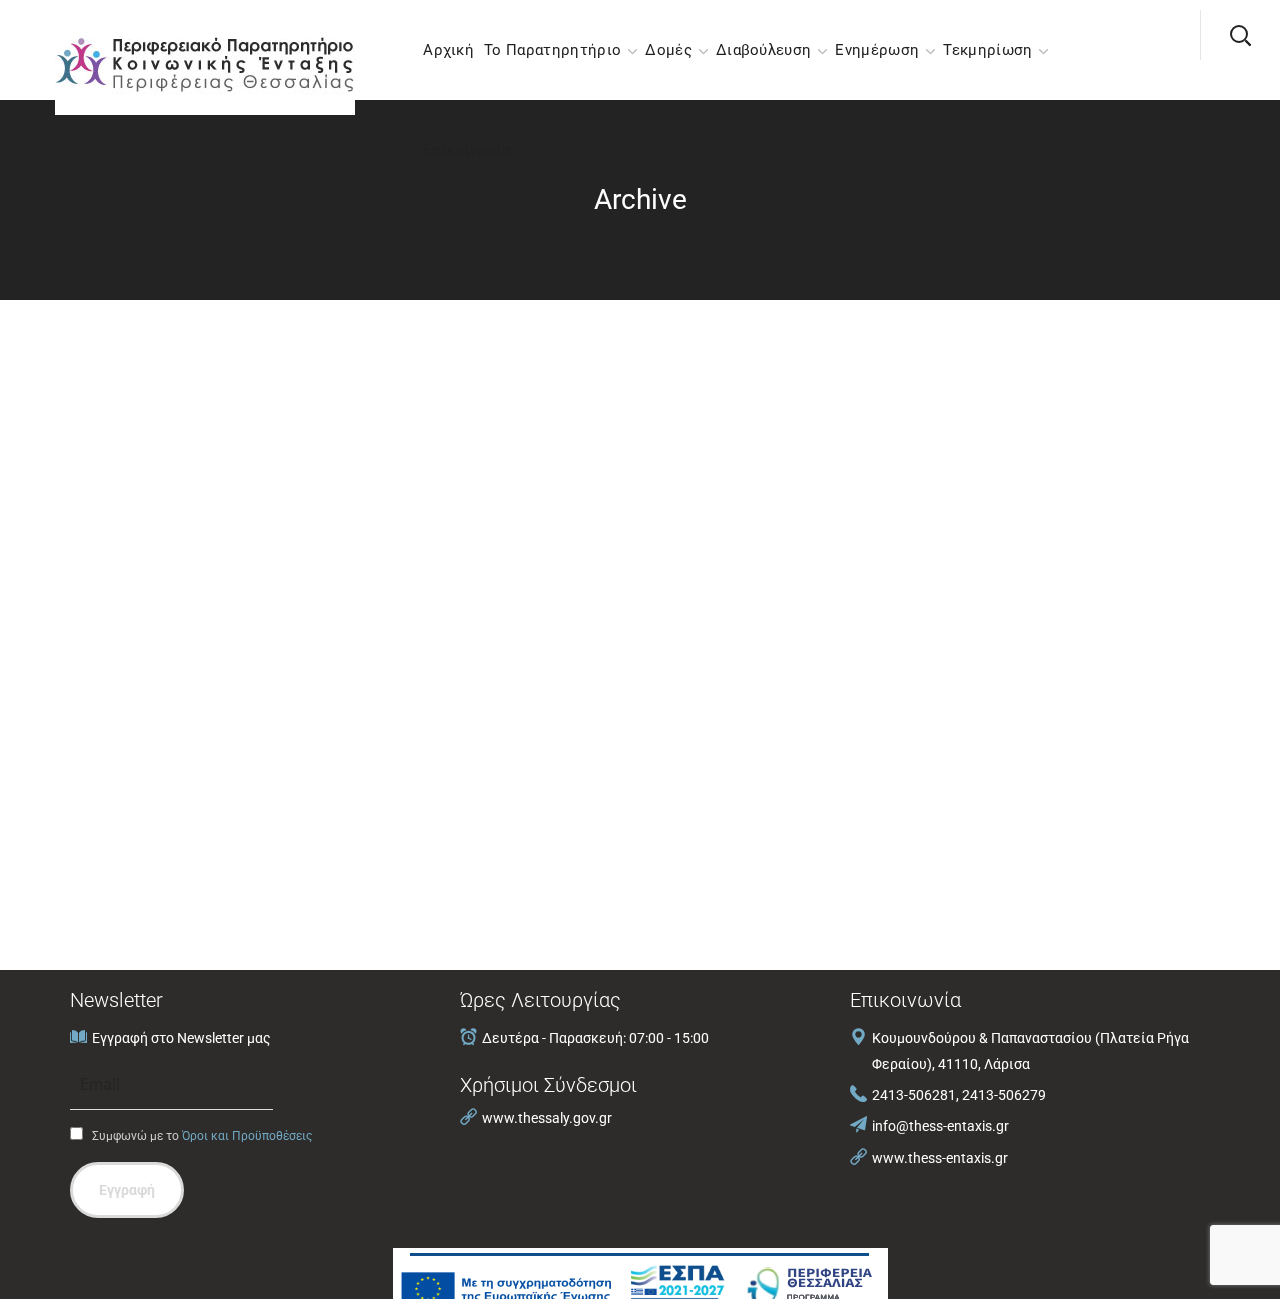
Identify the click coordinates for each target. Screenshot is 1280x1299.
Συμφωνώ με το (200, 1136)
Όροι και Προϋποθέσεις (247, 1136)
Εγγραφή (127, 1190)
